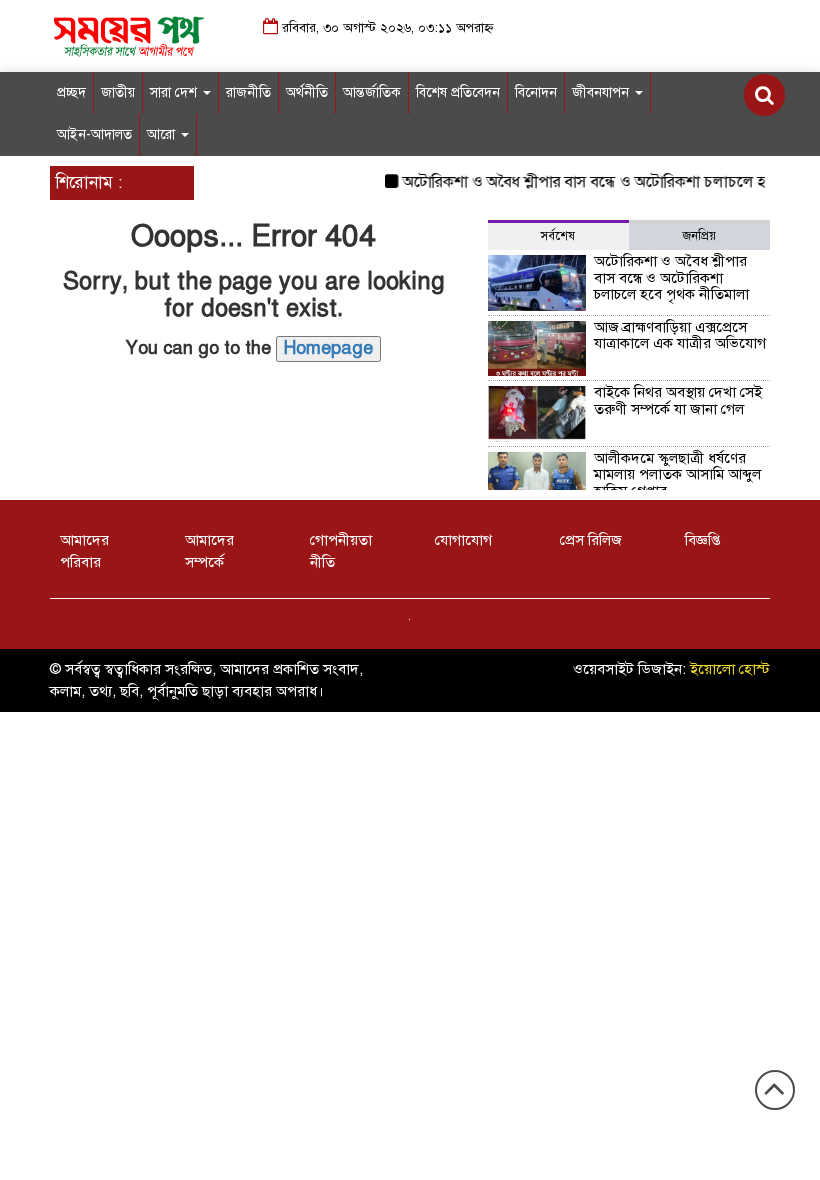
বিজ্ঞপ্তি (702, 540)
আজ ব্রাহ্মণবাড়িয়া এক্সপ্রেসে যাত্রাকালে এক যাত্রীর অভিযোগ (680, 335)
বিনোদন (536, 92)
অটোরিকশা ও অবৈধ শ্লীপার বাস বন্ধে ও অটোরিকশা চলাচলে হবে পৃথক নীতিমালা (671, 277)
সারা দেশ (175, 92)
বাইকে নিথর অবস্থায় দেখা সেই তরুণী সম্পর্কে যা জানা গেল (678, 400)
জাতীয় (118, 92)
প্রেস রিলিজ (591, 540)
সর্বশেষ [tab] (558, 236)
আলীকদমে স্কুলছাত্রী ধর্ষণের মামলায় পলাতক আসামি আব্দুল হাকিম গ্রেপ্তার (677, 474)
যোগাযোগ (463, 540)
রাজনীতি (248, 92)
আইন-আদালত (94, 134)
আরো (163, 134)
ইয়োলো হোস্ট (730, 669)
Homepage (328, 348)
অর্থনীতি (307, 92)
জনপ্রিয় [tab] (699, 236)
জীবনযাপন (602, 92)
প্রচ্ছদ (71, 92)
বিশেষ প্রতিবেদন (458, 92)
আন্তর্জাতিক (372, 92)
